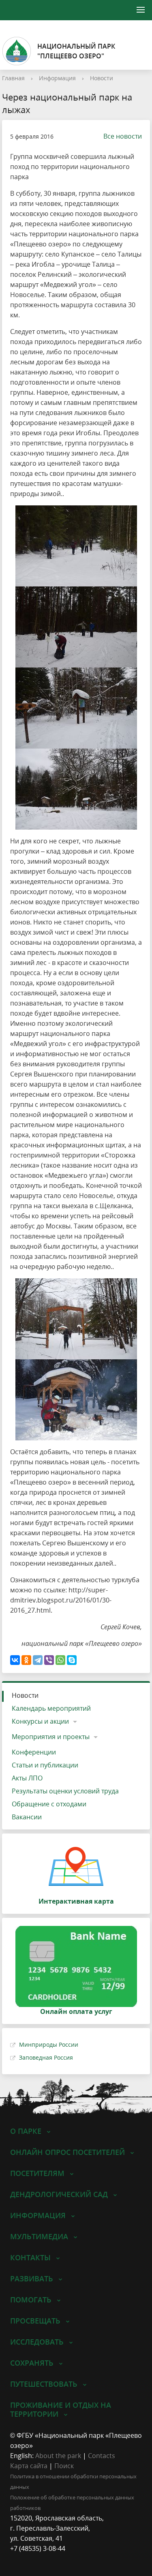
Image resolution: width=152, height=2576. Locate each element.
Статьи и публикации (45, 1765)
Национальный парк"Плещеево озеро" (76, 51)
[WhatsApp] (60, 1660)
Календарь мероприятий (51, 1708)
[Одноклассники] (26, 1660)
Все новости (123, 136)
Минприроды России (49, 2044)
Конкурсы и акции (40, 1721)
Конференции (34, 1752)
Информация (57, 78)
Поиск (64, 2466)
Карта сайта (29, 2466)
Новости (102, 78)
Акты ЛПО (27, 1778)
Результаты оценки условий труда (65, 1791)
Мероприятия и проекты (51, 1737)
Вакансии (27, 1817)
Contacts (102, 2456)
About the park (58, 2456)
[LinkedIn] (32, 2559)
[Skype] (72, 1660)
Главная (13, 78)
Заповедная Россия (46, 2057)
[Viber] (49, 1660)
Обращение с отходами (49, 1804)
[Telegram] (38, 1660)
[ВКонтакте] (15, 1660)
